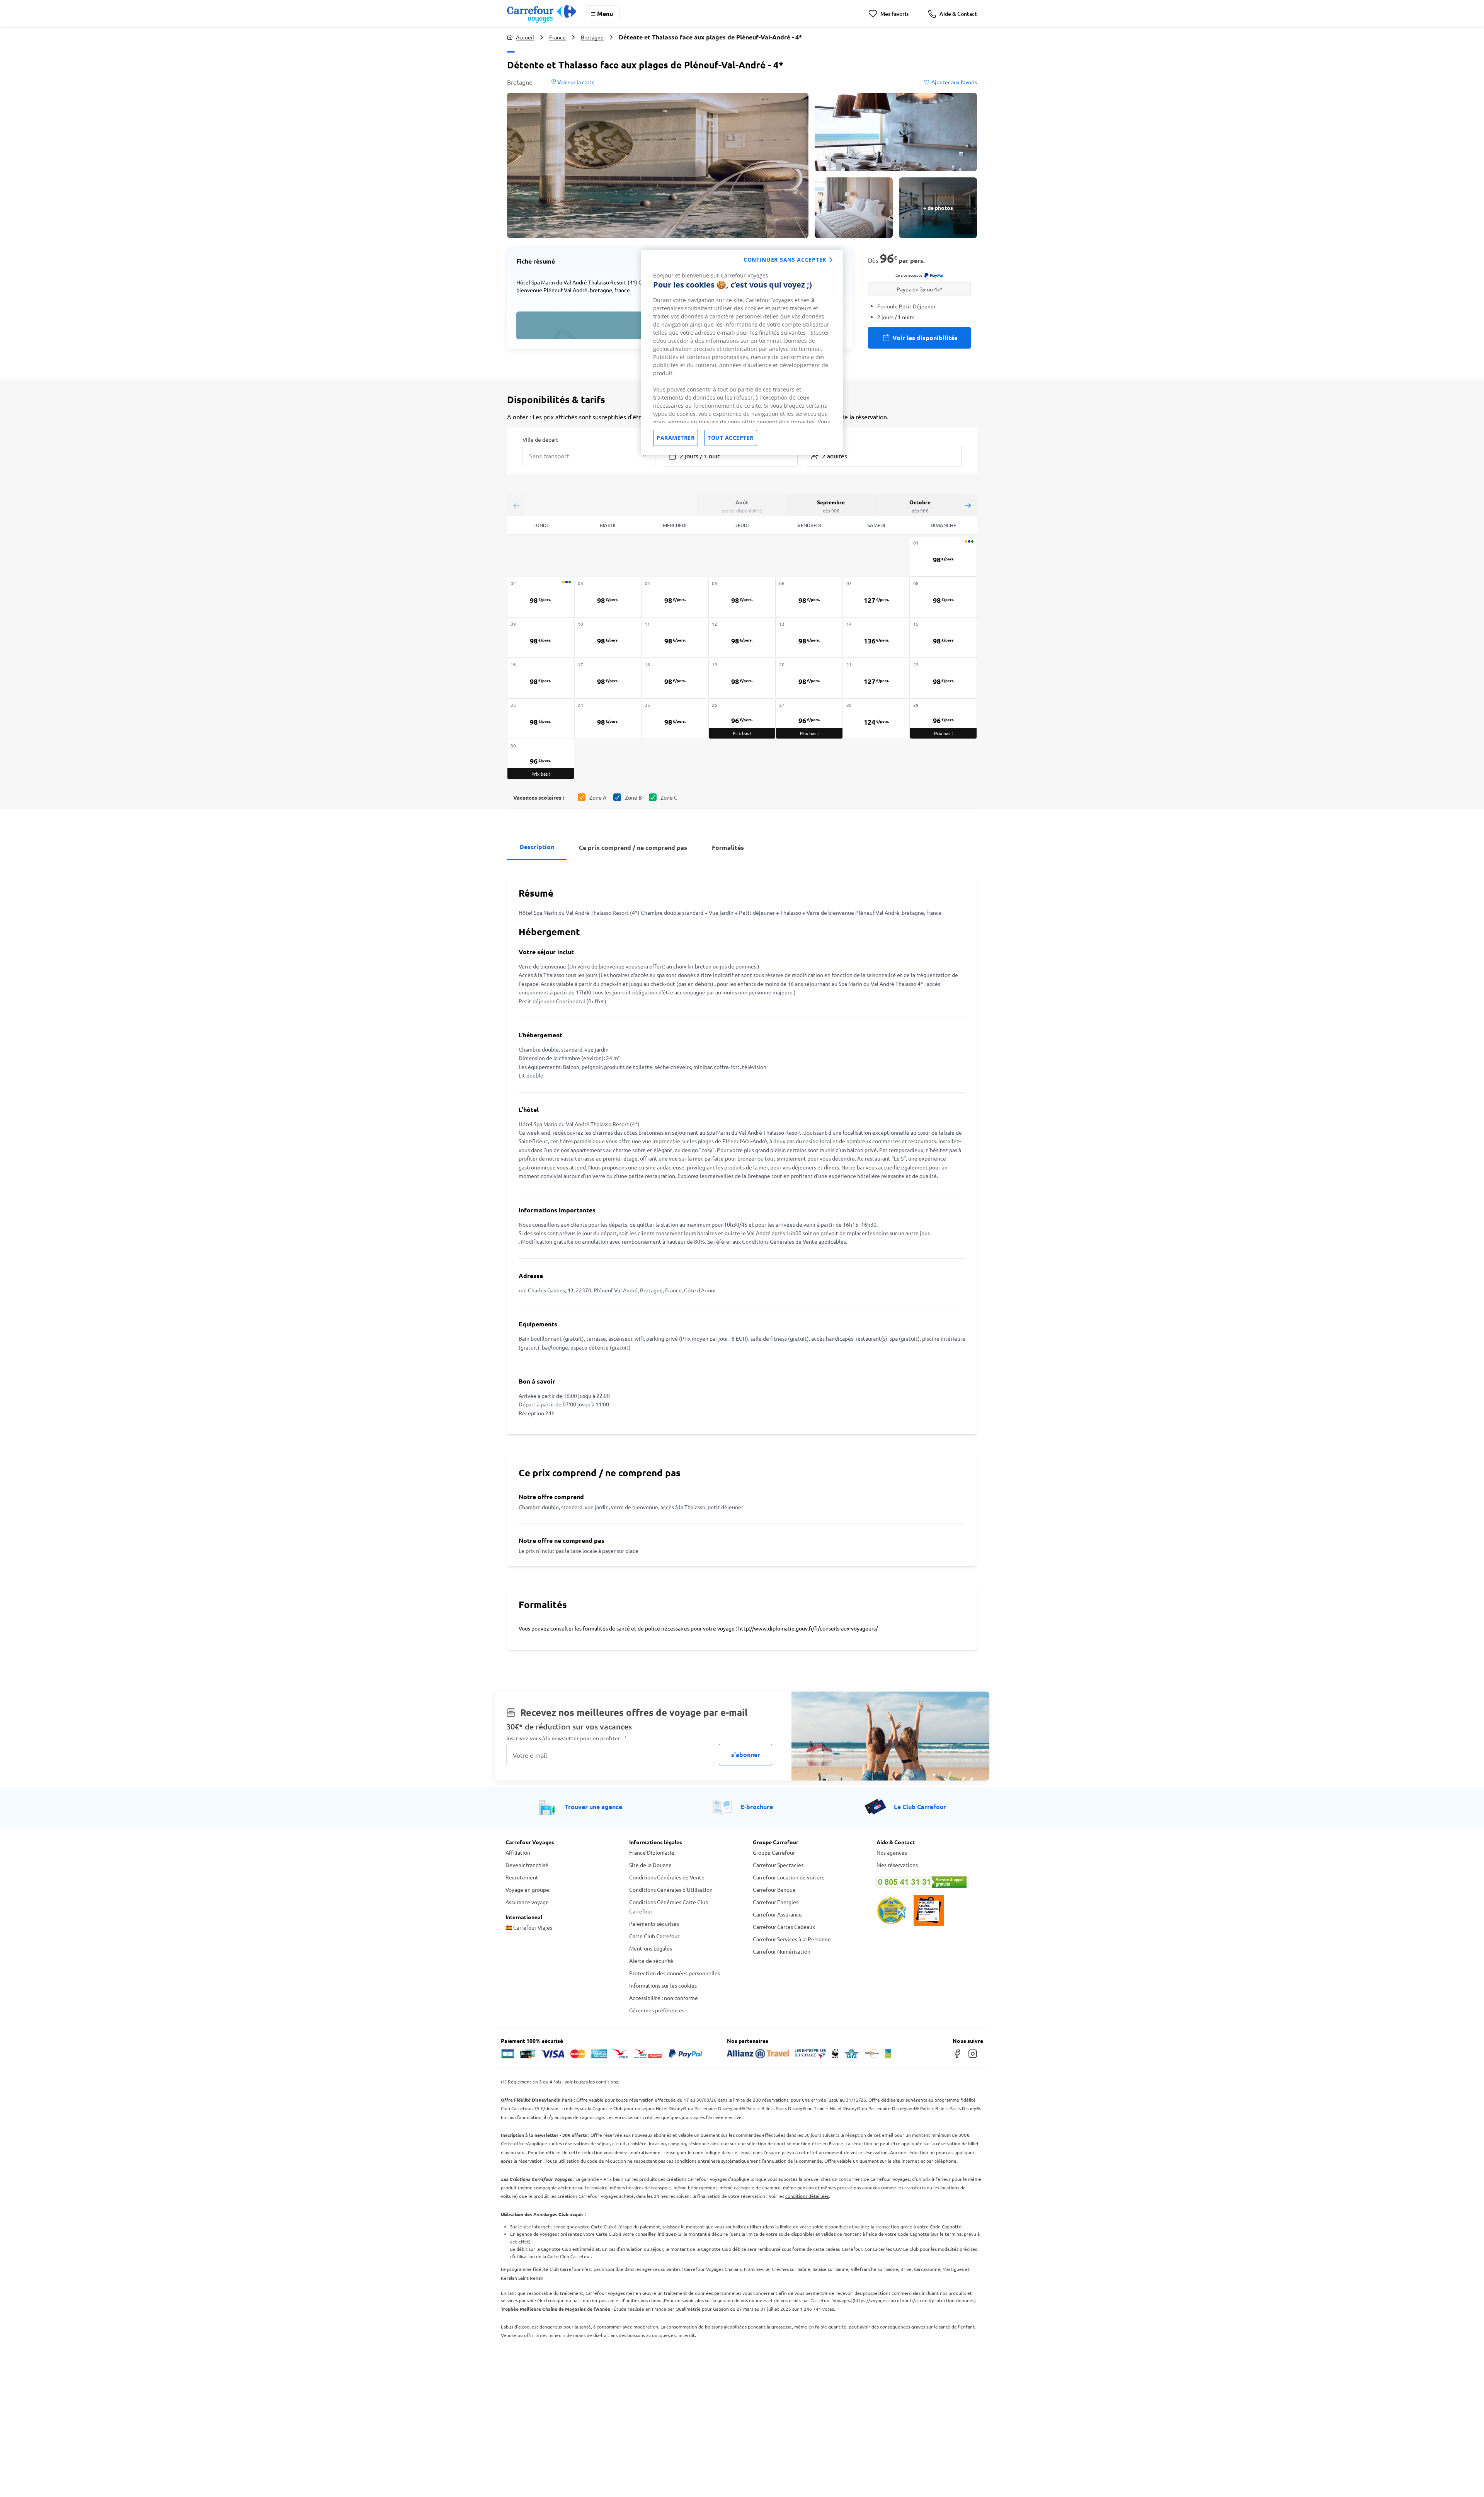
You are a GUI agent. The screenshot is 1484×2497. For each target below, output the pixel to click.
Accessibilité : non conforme (664, 1998)
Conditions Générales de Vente (667, 1877)
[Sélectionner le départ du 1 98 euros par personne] (943, 556)
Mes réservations (897, 1865)
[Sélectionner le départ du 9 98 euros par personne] (541, 637)
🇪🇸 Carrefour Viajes (529, 1927)
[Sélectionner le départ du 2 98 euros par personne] (541, 597)
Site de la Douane (650, 1865)
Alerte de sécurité (651, 1961)
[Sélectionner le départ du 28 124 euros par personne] (876, 719)
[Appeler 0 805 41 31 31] (927, 1882)
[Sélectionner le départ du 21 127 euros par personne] (876, 678)
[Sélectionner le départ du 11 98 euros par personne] (675, 637)
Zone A (598, 797)
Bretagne (592, 37)
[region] (742, 352)
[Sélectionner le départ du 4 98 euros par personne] (675, 597)
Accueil (525, 37)
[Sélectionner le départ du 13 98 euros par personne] (809, 637)
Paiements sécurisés (654, 1923)
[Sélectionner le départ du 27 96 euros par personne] (809, 719)
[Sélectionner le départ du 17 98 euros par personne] (608, 678)
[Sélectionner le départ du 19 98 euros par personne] (742, 678)
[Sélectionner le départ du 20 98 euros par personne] (809, 678)
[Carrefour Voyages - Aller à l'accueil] (542, 14)
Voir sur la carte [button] (575, 82)
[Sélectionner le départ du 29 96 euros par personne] (943, 719)
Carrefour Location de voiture (789, 1877)
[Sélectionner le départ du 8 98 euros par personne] (943, 597)
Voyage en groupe (527, 1889)
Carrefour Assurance (777, 1914)
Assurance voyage (527, 1902)
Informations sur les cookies (663, 1985)
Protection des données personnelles (675, 1973)
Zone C (669, 797)
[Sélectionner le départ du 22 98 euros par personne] (943, 678)
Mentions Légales (651, 1948)
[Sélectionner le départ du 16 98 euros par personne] (541, 678)
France (557, 37)
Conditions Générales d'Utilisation (671, 1889)
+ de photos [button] (938, 208)
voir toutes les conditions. (592, 2082)
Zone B (633, 797)
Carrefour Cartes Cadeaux (784, 1927)
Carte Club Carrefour (654, 1936)
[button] (658, 165)
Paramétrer (676, 438)
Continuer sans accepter (785, 260)
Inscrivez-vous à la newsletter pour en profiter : (567, 1738)
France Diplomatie (652, 1852)
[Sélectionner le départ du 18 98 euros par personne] (675, 678)
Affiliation (518, 1852)
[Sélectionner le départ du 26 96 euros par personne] (742, 719)
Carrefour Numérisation (782, 1951)
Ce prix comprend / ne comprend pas (633, 847)
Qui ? (813, 439)
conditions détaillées (807, 2196)
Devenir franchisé (527, 1865)
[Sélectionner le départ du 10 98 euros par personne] (608, 637)
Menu (605, 13)
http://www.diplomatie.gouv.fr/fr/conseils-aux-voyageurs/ (808, 1628)
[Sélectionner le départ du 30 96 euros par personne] (541, 759)
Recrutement (522, 1877)
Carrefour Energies (776, 1902)
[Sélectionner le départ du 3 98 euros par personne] (608, 597)
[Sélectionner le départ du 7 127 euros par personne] (876, 597)
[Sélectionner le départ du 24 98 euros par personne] (608, 719)
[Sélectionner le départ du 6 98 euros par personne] (809, 597)
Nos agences (892, 1852)
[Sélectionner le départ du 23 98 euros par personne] (541, 719)
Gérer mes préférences (657, 2010)
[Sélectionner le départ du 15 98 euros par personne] (943, 637)
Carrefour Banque (774, 1889)
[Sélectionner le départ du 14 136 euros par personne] (876, 637)
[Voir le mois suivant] (968, 505)
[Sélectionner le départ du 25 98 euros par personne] (675, 719)
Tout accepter (731, 438)
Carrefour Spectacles (778, 1865)
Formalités (728, 847)
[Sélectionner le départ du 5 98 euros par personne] (742, 597)
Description (537, 847)
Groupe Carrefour (774, 1852)
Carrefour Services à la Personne (792, 1939)
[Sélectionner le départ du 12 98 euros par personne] (742, 637)
